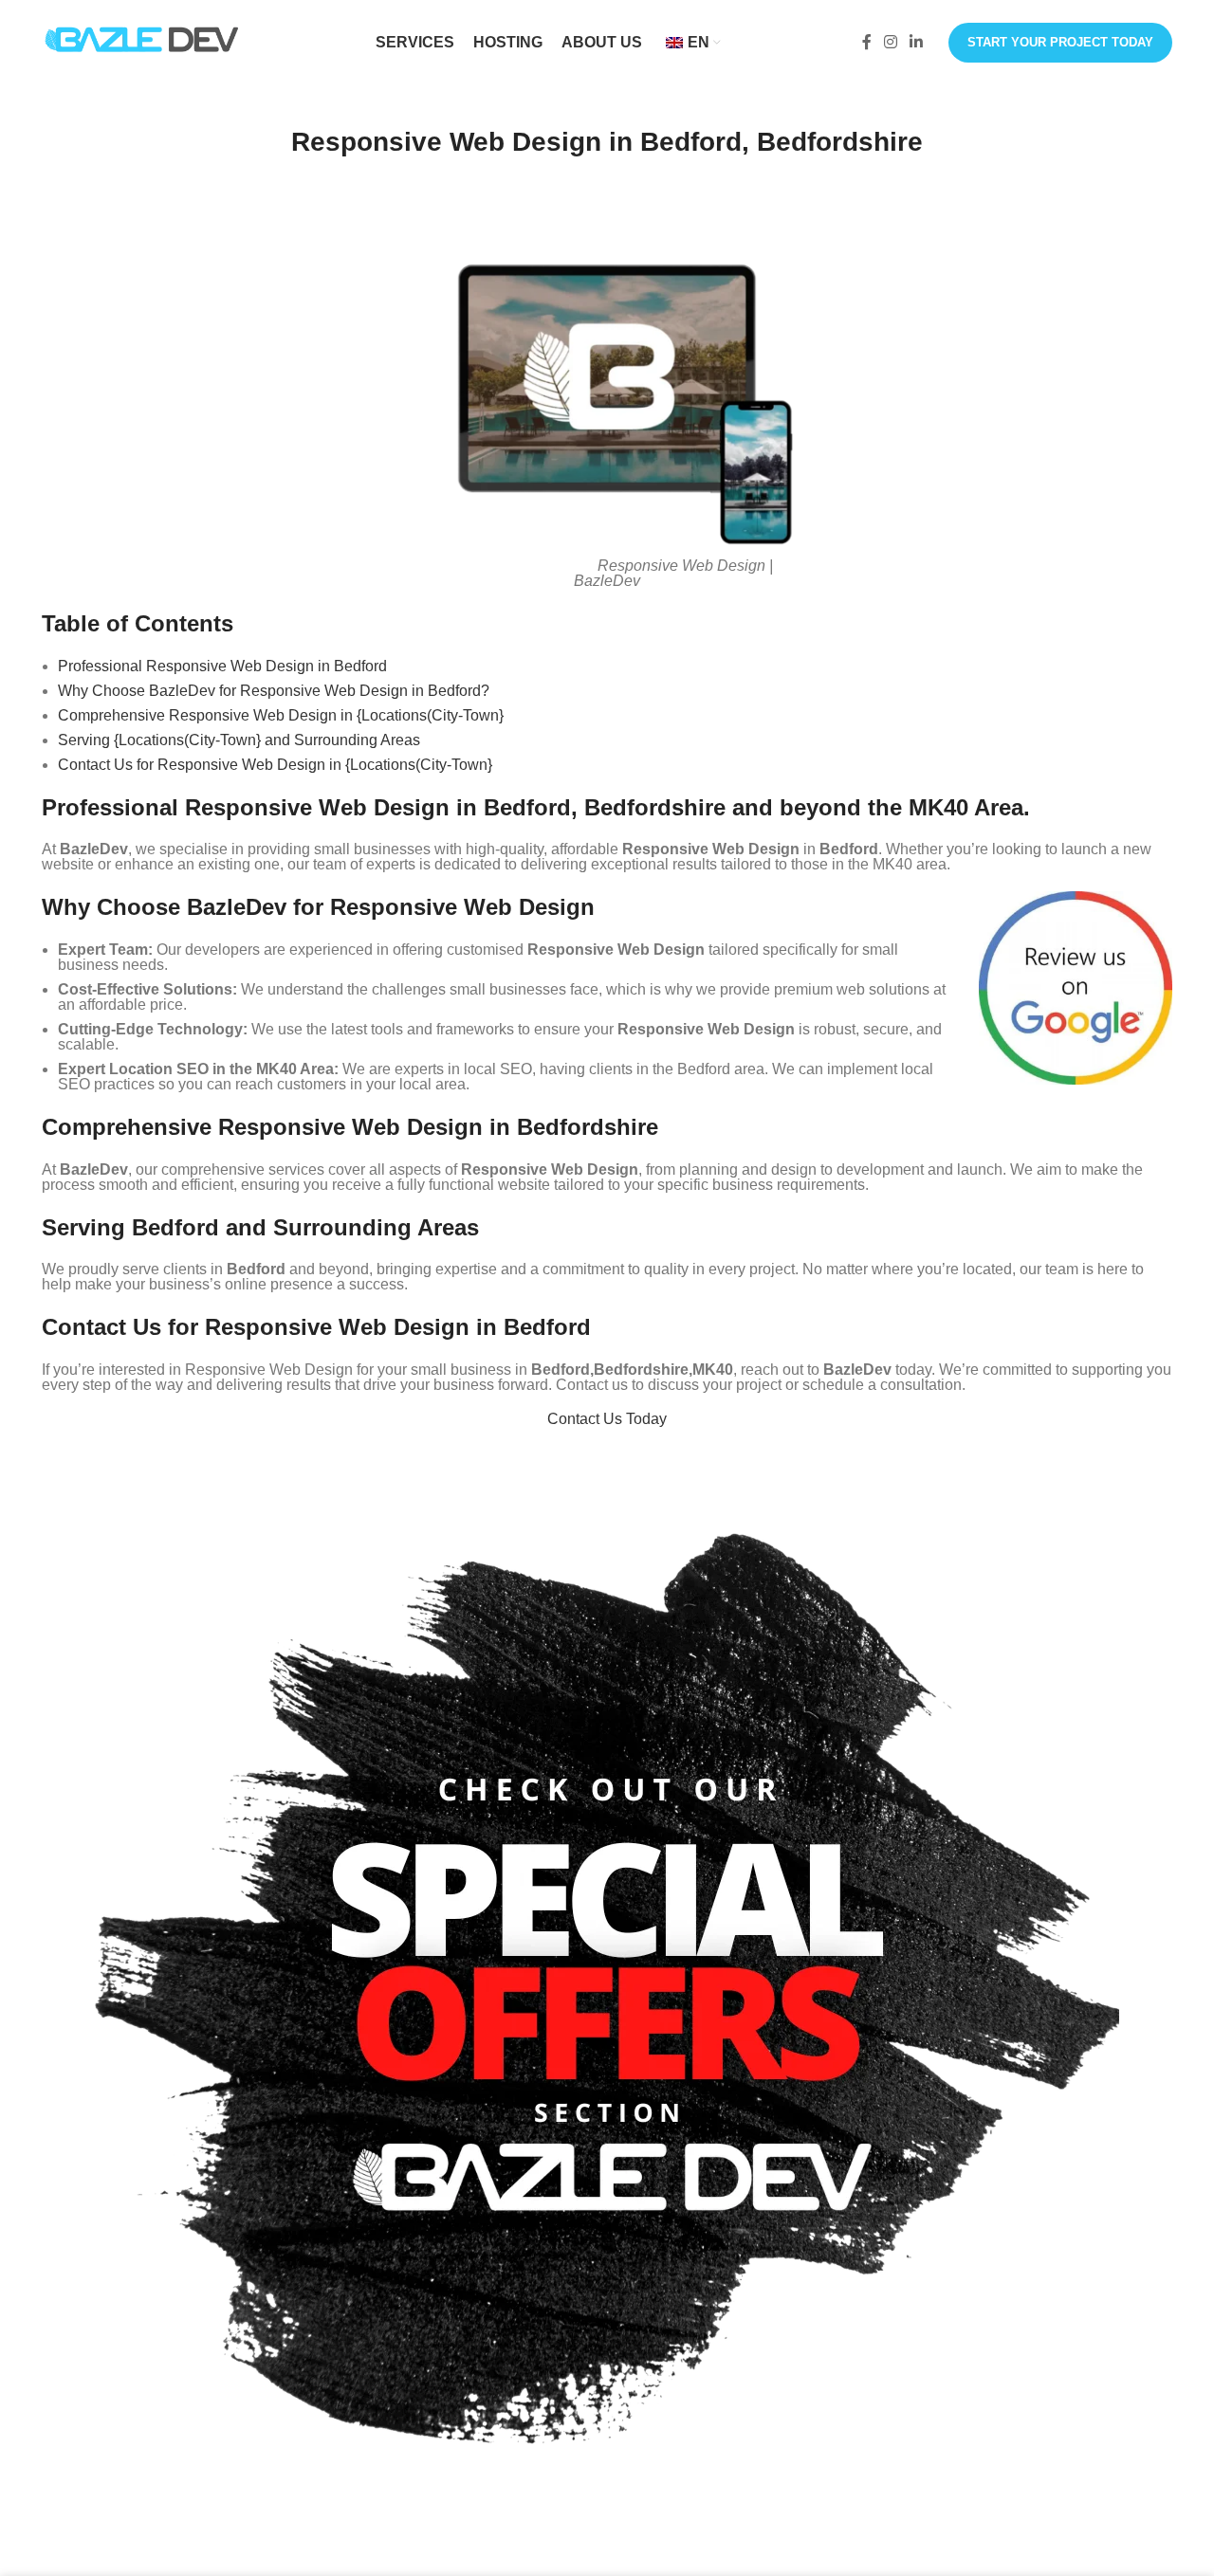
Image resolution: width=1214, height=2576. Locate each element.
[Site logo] (141, 41)
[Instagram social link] (890, 42)
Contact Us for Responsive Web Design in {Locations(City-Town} (275, 765)
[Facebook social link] (866, 42)
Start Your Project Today (1060, 42)
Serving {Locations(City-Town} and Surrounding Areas (239, 740)
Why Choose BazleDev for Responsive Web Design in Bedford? (274, 691)
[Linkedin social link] (917, 42)
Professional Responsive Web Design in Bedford (222, 666)
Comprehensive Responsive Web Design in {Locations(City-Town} (281, 715)
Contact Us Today (607, 1419)
